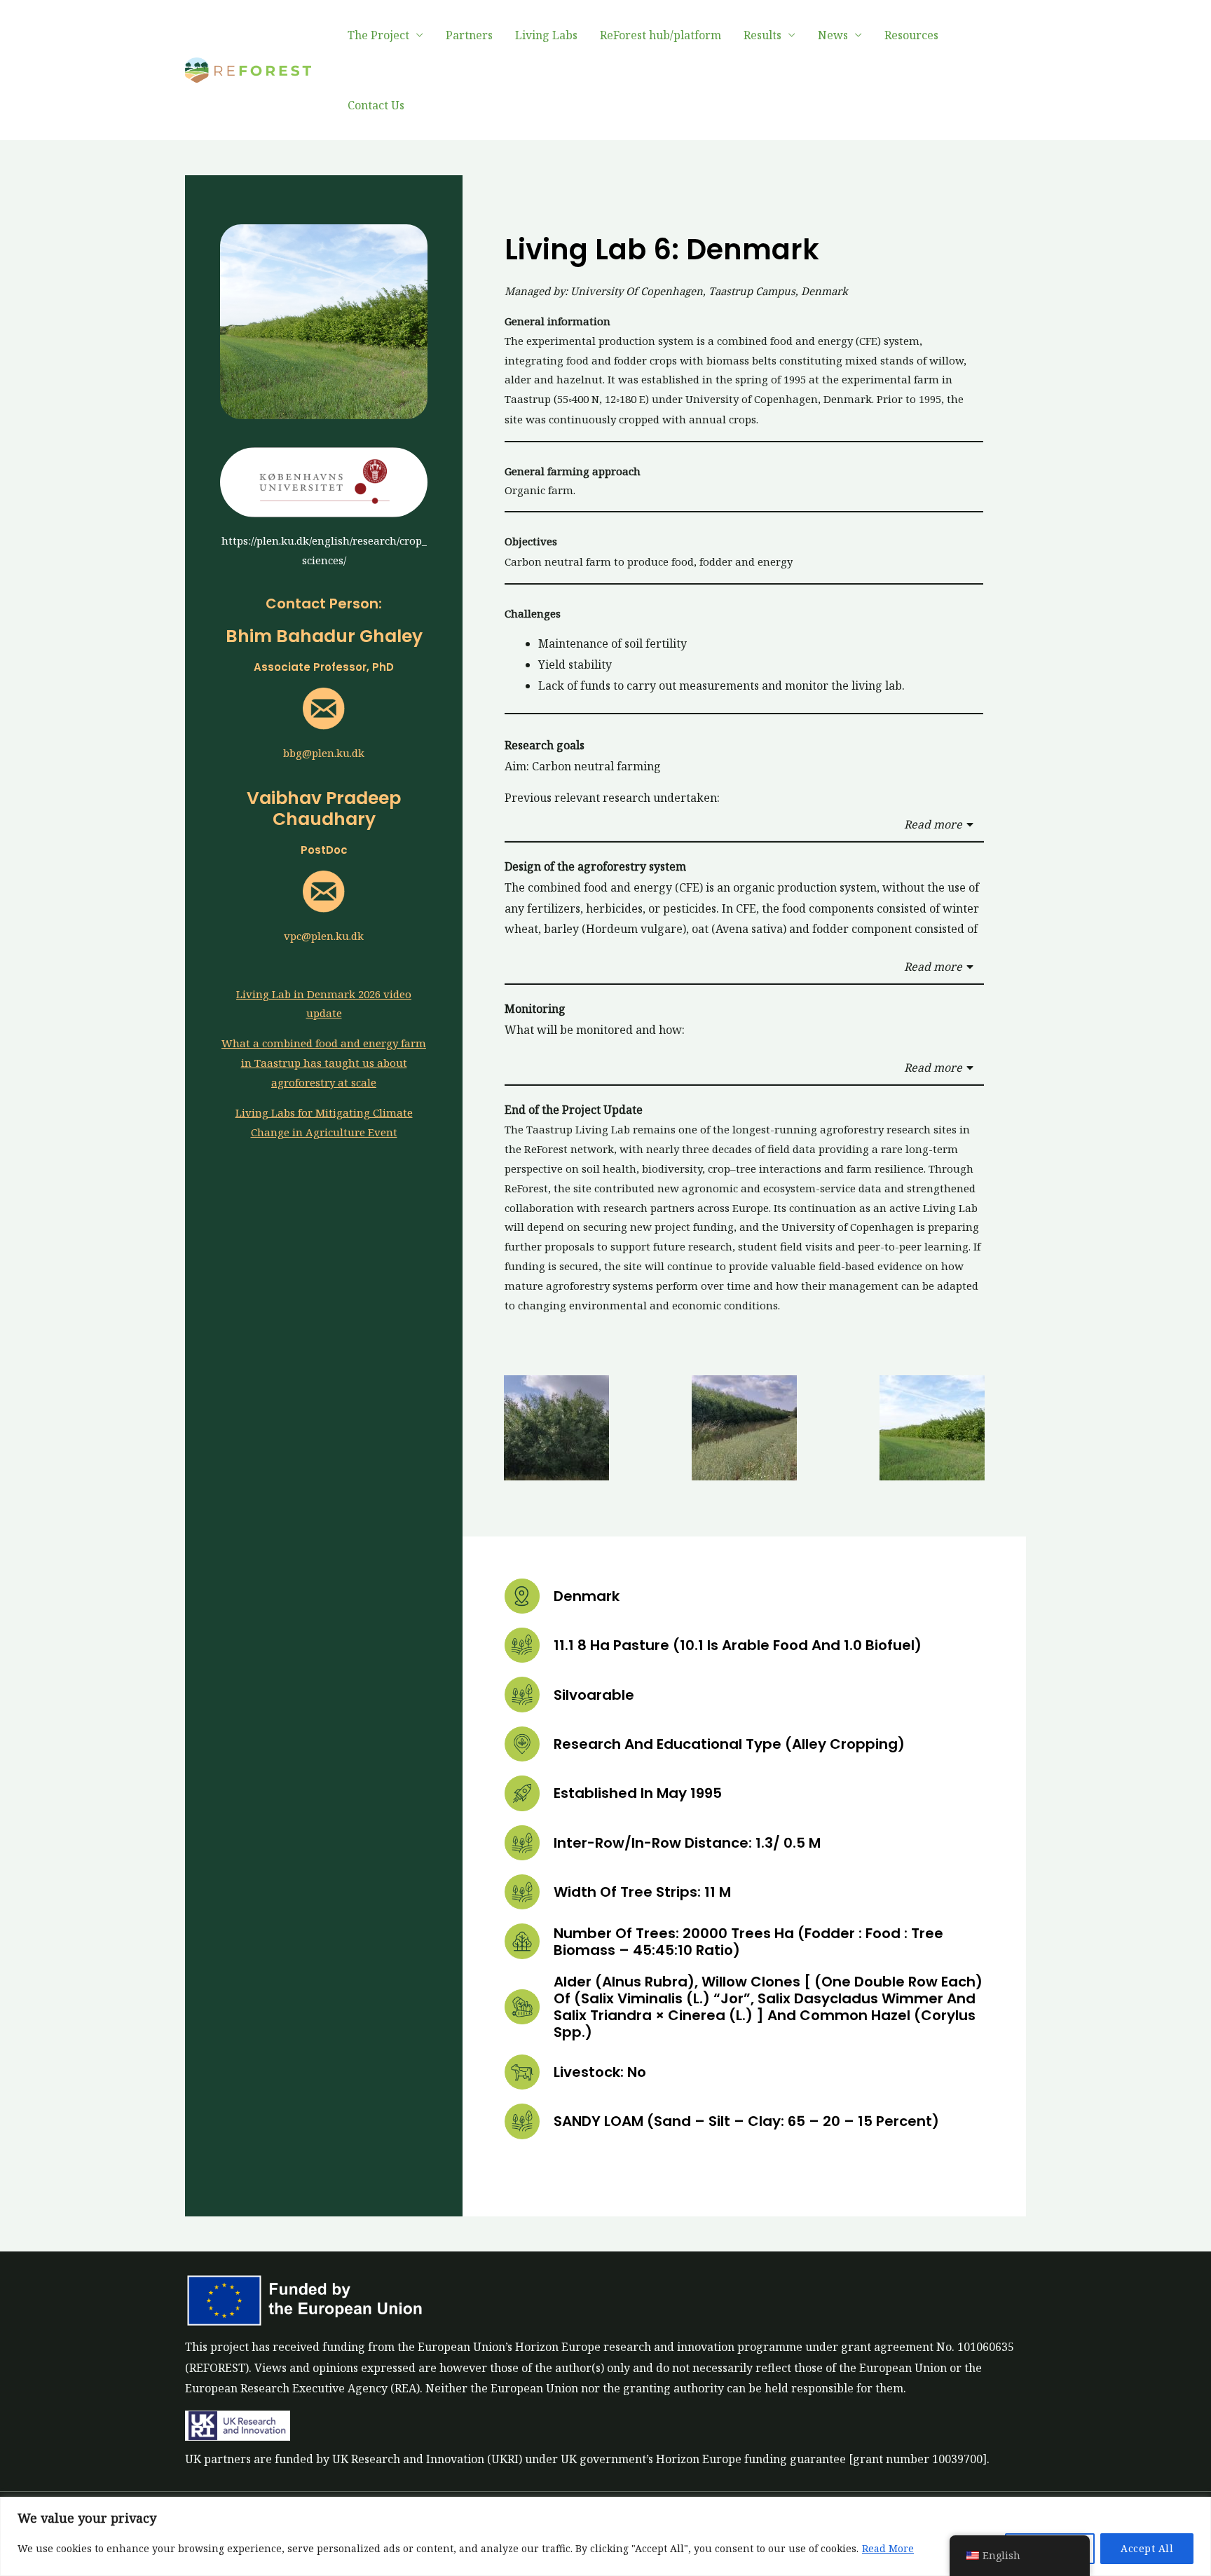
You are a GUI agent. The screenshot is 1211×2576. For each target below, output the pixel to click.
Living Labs (546, 35)
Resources (911, 35)
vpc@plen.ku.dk (324, 936)
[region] (605, 2536)
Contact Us (376, 105)
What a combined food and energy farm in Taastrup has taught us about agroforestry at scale (324, 1063)
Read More (888, 2548)
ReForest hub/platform (661, 35)
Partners (469, 35)
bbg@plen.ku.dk (324, 753)
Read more (933, 824)
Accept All (1147, 2548)
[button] (744, 825)
